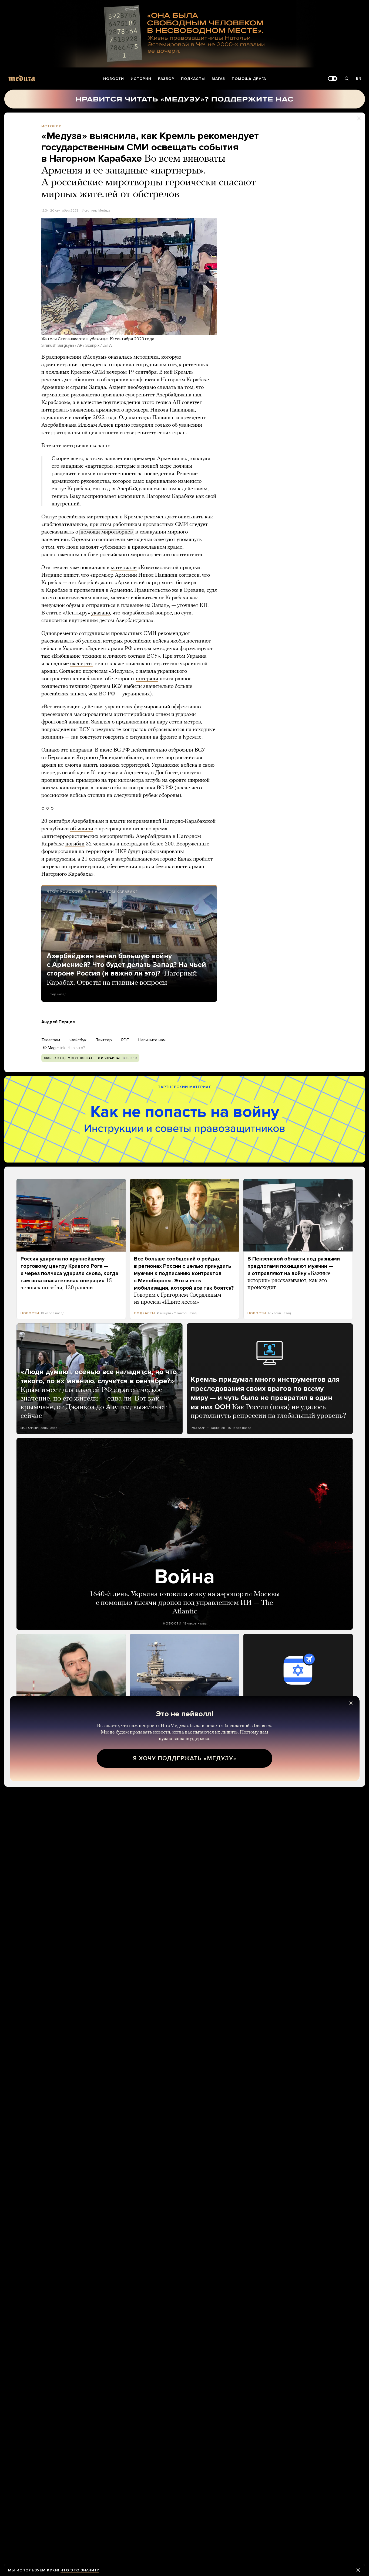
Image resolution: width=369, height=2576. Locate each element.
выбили (133, 687)
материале (124, 568)
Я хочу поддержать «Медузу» (185, 1758)
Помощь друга (249, 79)
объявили (82, 829)
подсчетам (95, 671)
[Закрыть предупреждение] (358, 2570)
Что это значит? (80, 2570)
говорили (142, 425)
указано (101, 613)
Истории (141, 79)
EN (359, 78)
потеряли (147, 679)
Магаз (218, 79)
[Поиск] (347, 79)
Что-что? (76, 1048)
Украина (197, 656)
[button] (129, 276)
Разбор (166, 79)
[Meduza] (22, 78)
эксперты (81, 664)
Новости (114, 79)
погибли (75, 844)
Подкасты (193, 79)
